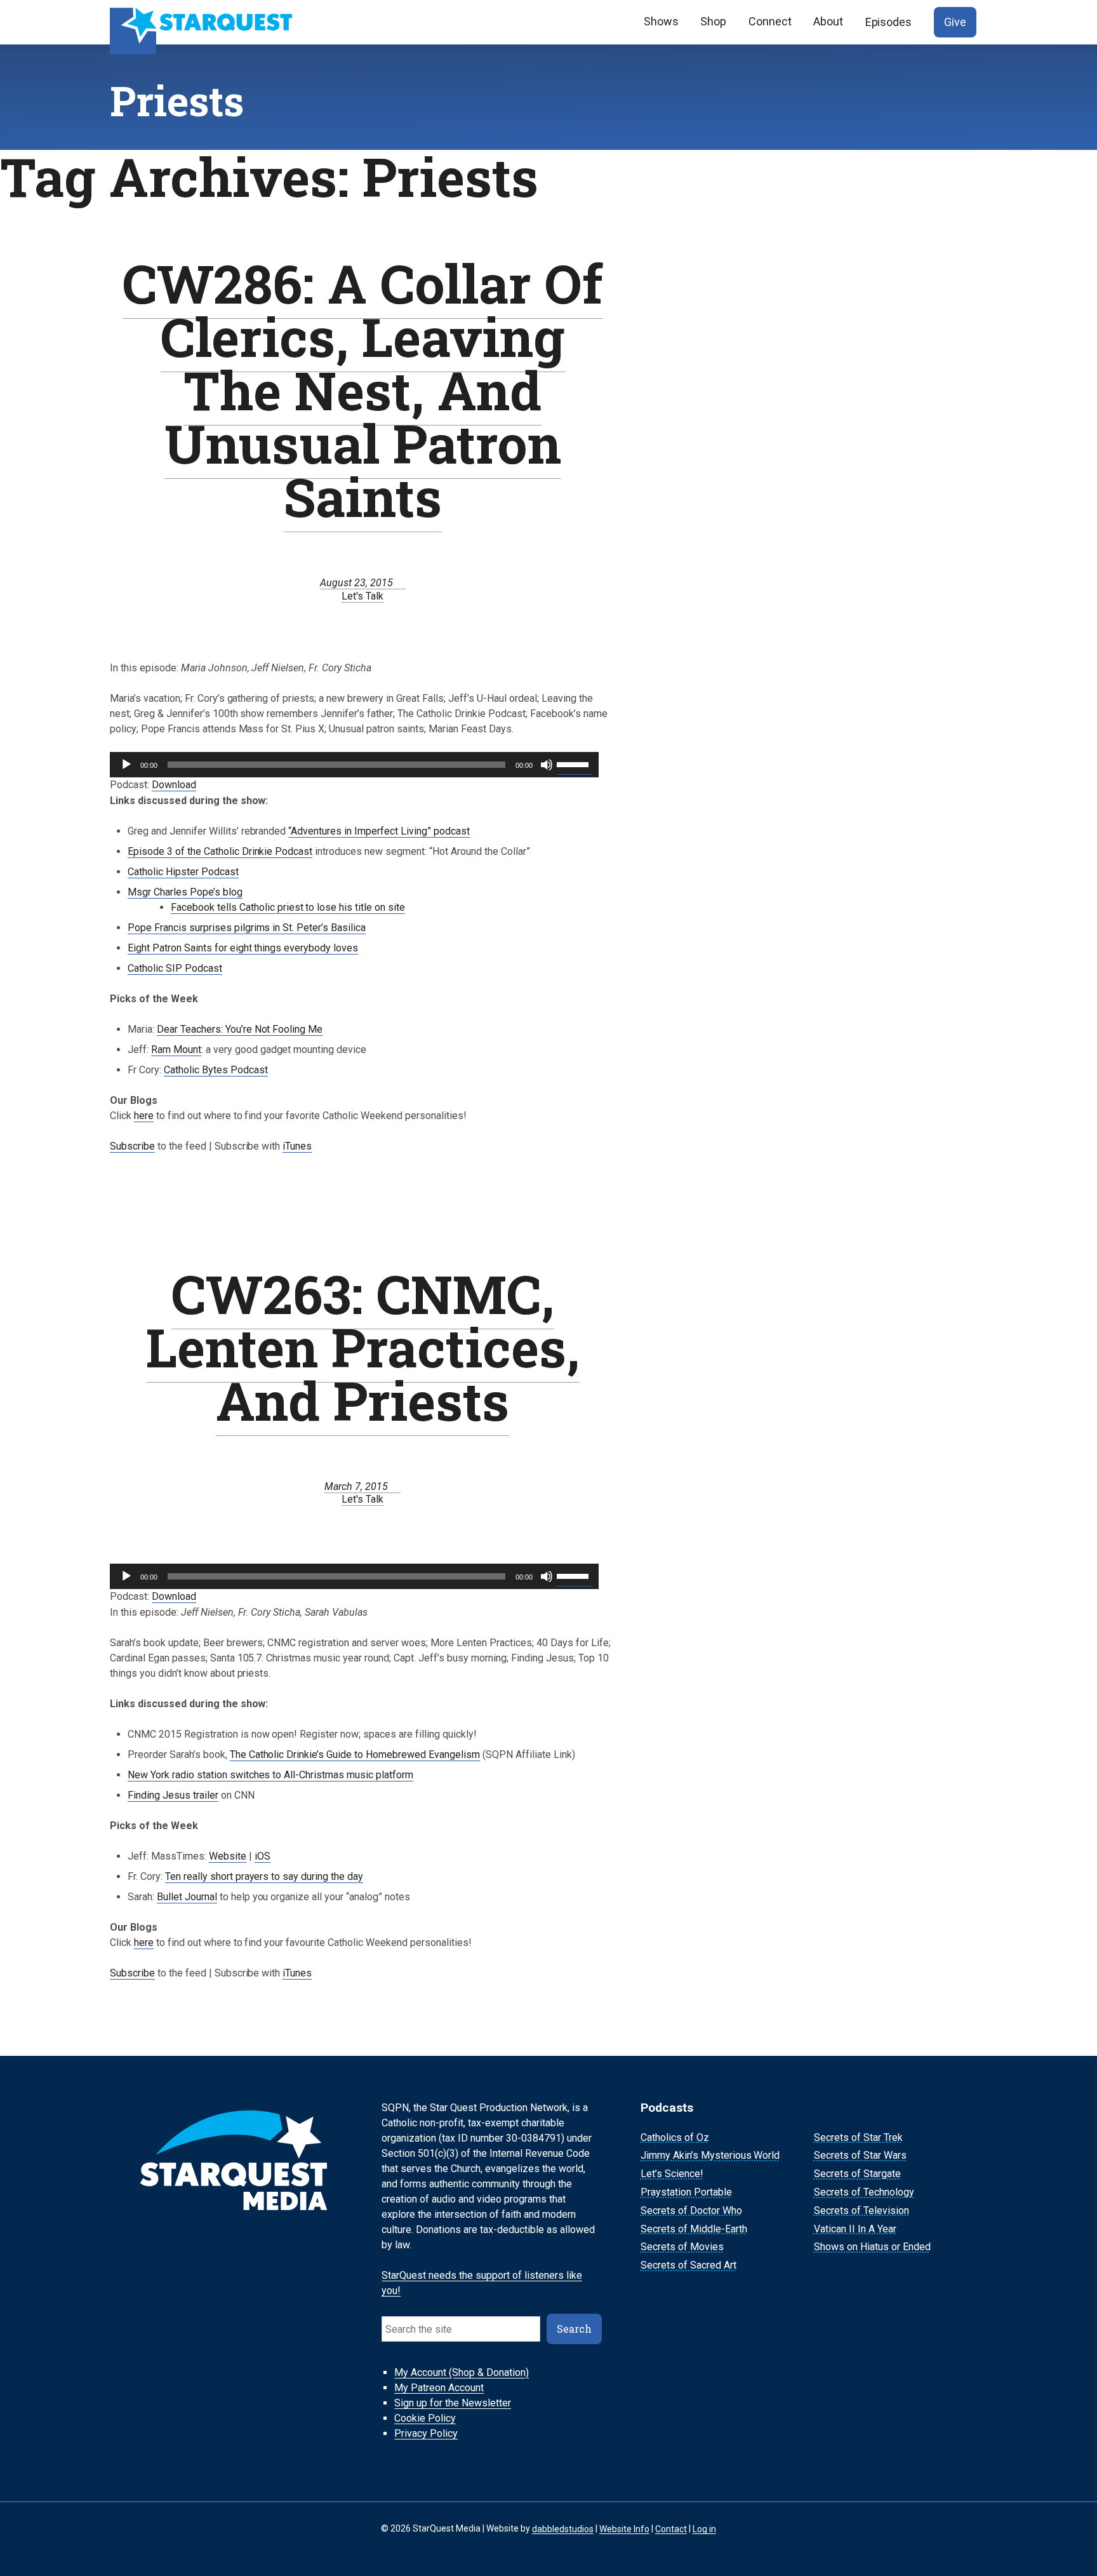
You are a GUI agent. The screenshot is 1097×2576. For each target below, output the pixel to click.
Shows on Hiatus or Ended (872, 2247)
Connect (770, 21)
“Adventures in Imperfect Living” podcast (379, 831)
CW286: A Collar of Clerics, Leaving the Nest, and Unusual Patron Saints (363, 390)
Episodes (889, 22)
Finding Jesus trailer (173, 1795)
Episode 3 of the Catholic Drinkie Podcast (220, 851)
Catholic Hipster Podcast (183, 872)
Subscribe (132, 1146)
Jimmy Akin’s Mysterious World (710, 2156)
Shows (661, 21)
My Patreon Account (439, 2388)
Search (574, 2329)
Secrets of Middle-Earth (694, 2229)
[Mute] (547, 765)
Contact (671, 2528)
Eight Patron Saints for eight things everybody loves (243, 948)
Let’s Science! (672, 2174)
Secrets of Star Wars (860, 2156)
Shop (713, 21)
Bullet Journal (187, 1897)
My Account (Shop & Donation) (462, 2372)
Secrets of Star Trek (858, 2137)
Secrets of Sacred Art (688, 2265)
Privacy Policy (426, 2433)
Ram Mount (176, 1050)
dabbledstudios (563, 2528)
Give (955, 22)
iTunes (297, 1146)
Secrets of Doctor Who (691, 2210)
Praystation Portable (686, 2192)
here (144, 1116)
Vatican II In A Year (855, 2229)
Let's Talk (362, 596)
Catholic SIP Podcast (175, 968)
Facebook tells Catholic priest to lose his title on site (288, 907)
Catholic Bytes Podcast (216, 1070)
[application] (354, 765)
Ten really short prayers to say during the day (264, 1876)
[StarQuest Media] (203, 22)
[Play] (126, 765)
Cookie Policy (425, 2418)
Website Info (624, 2528)
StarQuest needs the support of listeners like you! (482, 2283)
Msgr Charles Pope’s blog (185, 892)
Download (174, 785)
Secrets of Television (861, 2210)
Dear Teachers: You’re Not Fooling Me (240, 1029)
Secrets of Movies (682, 2247)
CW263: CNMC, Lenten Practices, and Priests (363, 1347)
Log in (704, 2528)
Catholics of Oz (675, 2137)
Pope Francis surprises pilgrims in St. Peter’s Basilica (247, 928)
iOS (263, 1856)
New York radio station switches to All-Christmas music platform (270, 1775)
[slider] (575, 763)
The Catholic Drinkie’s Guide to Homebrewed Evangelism (355, 1754)
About (828, 21)
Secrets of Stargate (857, 2174)
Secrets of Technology (864, 2192)
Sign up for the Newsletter (453, 2403)
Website (228, 1856)
